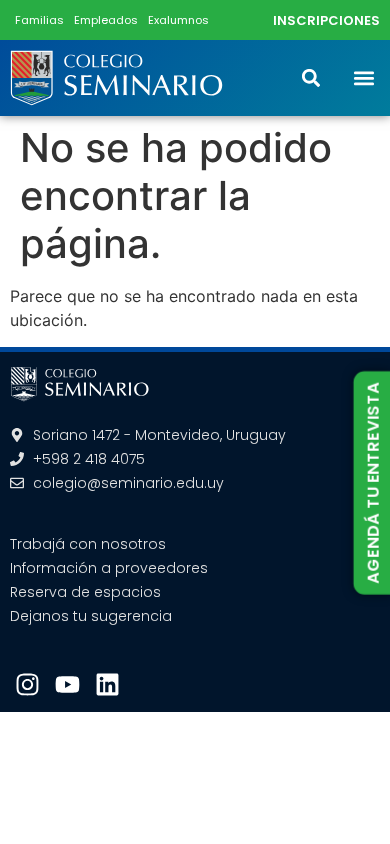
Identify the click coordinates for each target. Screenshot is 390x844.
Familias (39, 20)
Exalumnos (178, 20)
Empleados (106, 20)
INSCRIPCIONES (326, 20)
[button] (363, 78)
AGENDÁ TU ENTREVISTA (372, 483)
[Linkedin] (107, 684)
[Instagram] (27, 684)
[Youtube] (67, 684)
